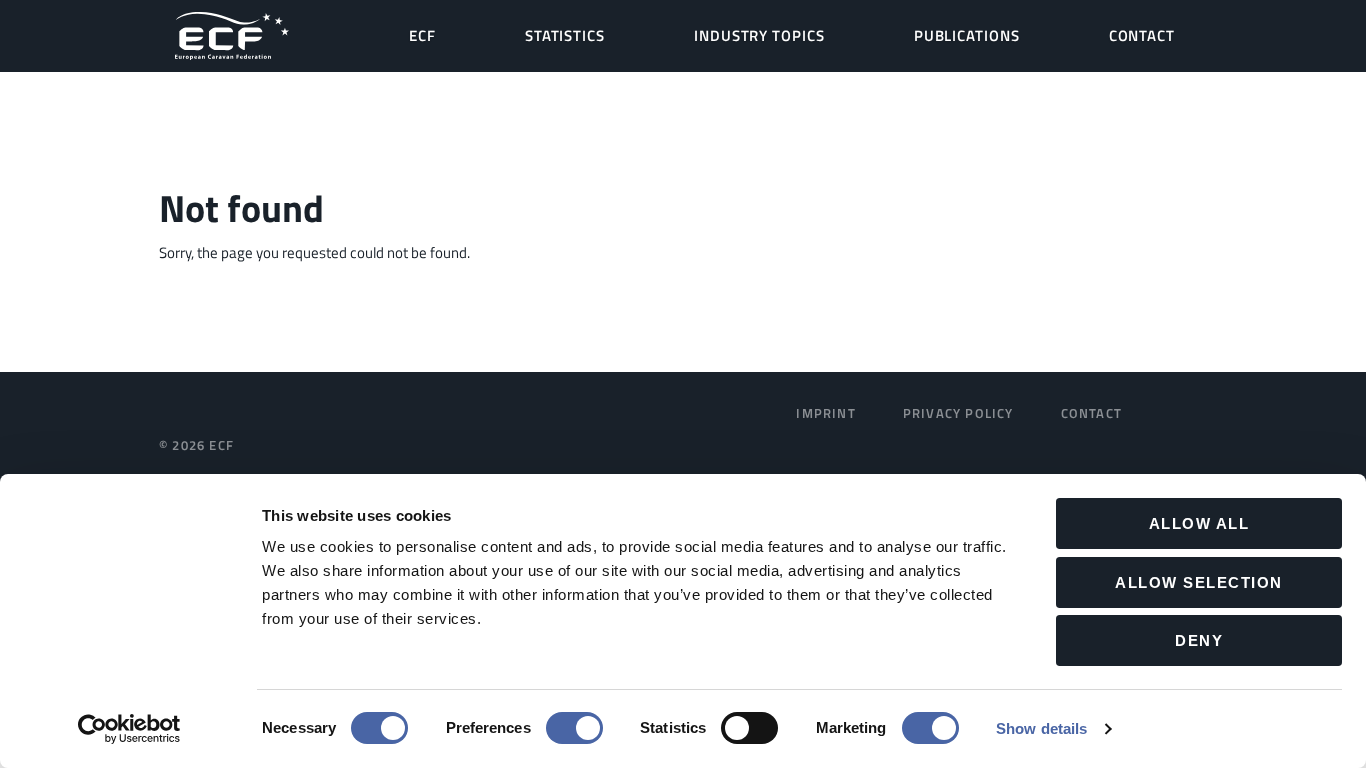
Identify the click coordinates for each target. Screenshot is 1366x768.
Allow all (1199, 523)
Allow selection (1199, 582)
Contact (1091, 413)
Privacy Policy (958, 413)
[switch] (574, 728)
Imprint (825, 413)
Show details (1041, 728)
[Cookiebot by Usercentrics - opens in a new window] (129, 729)
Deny (1199, 640)
